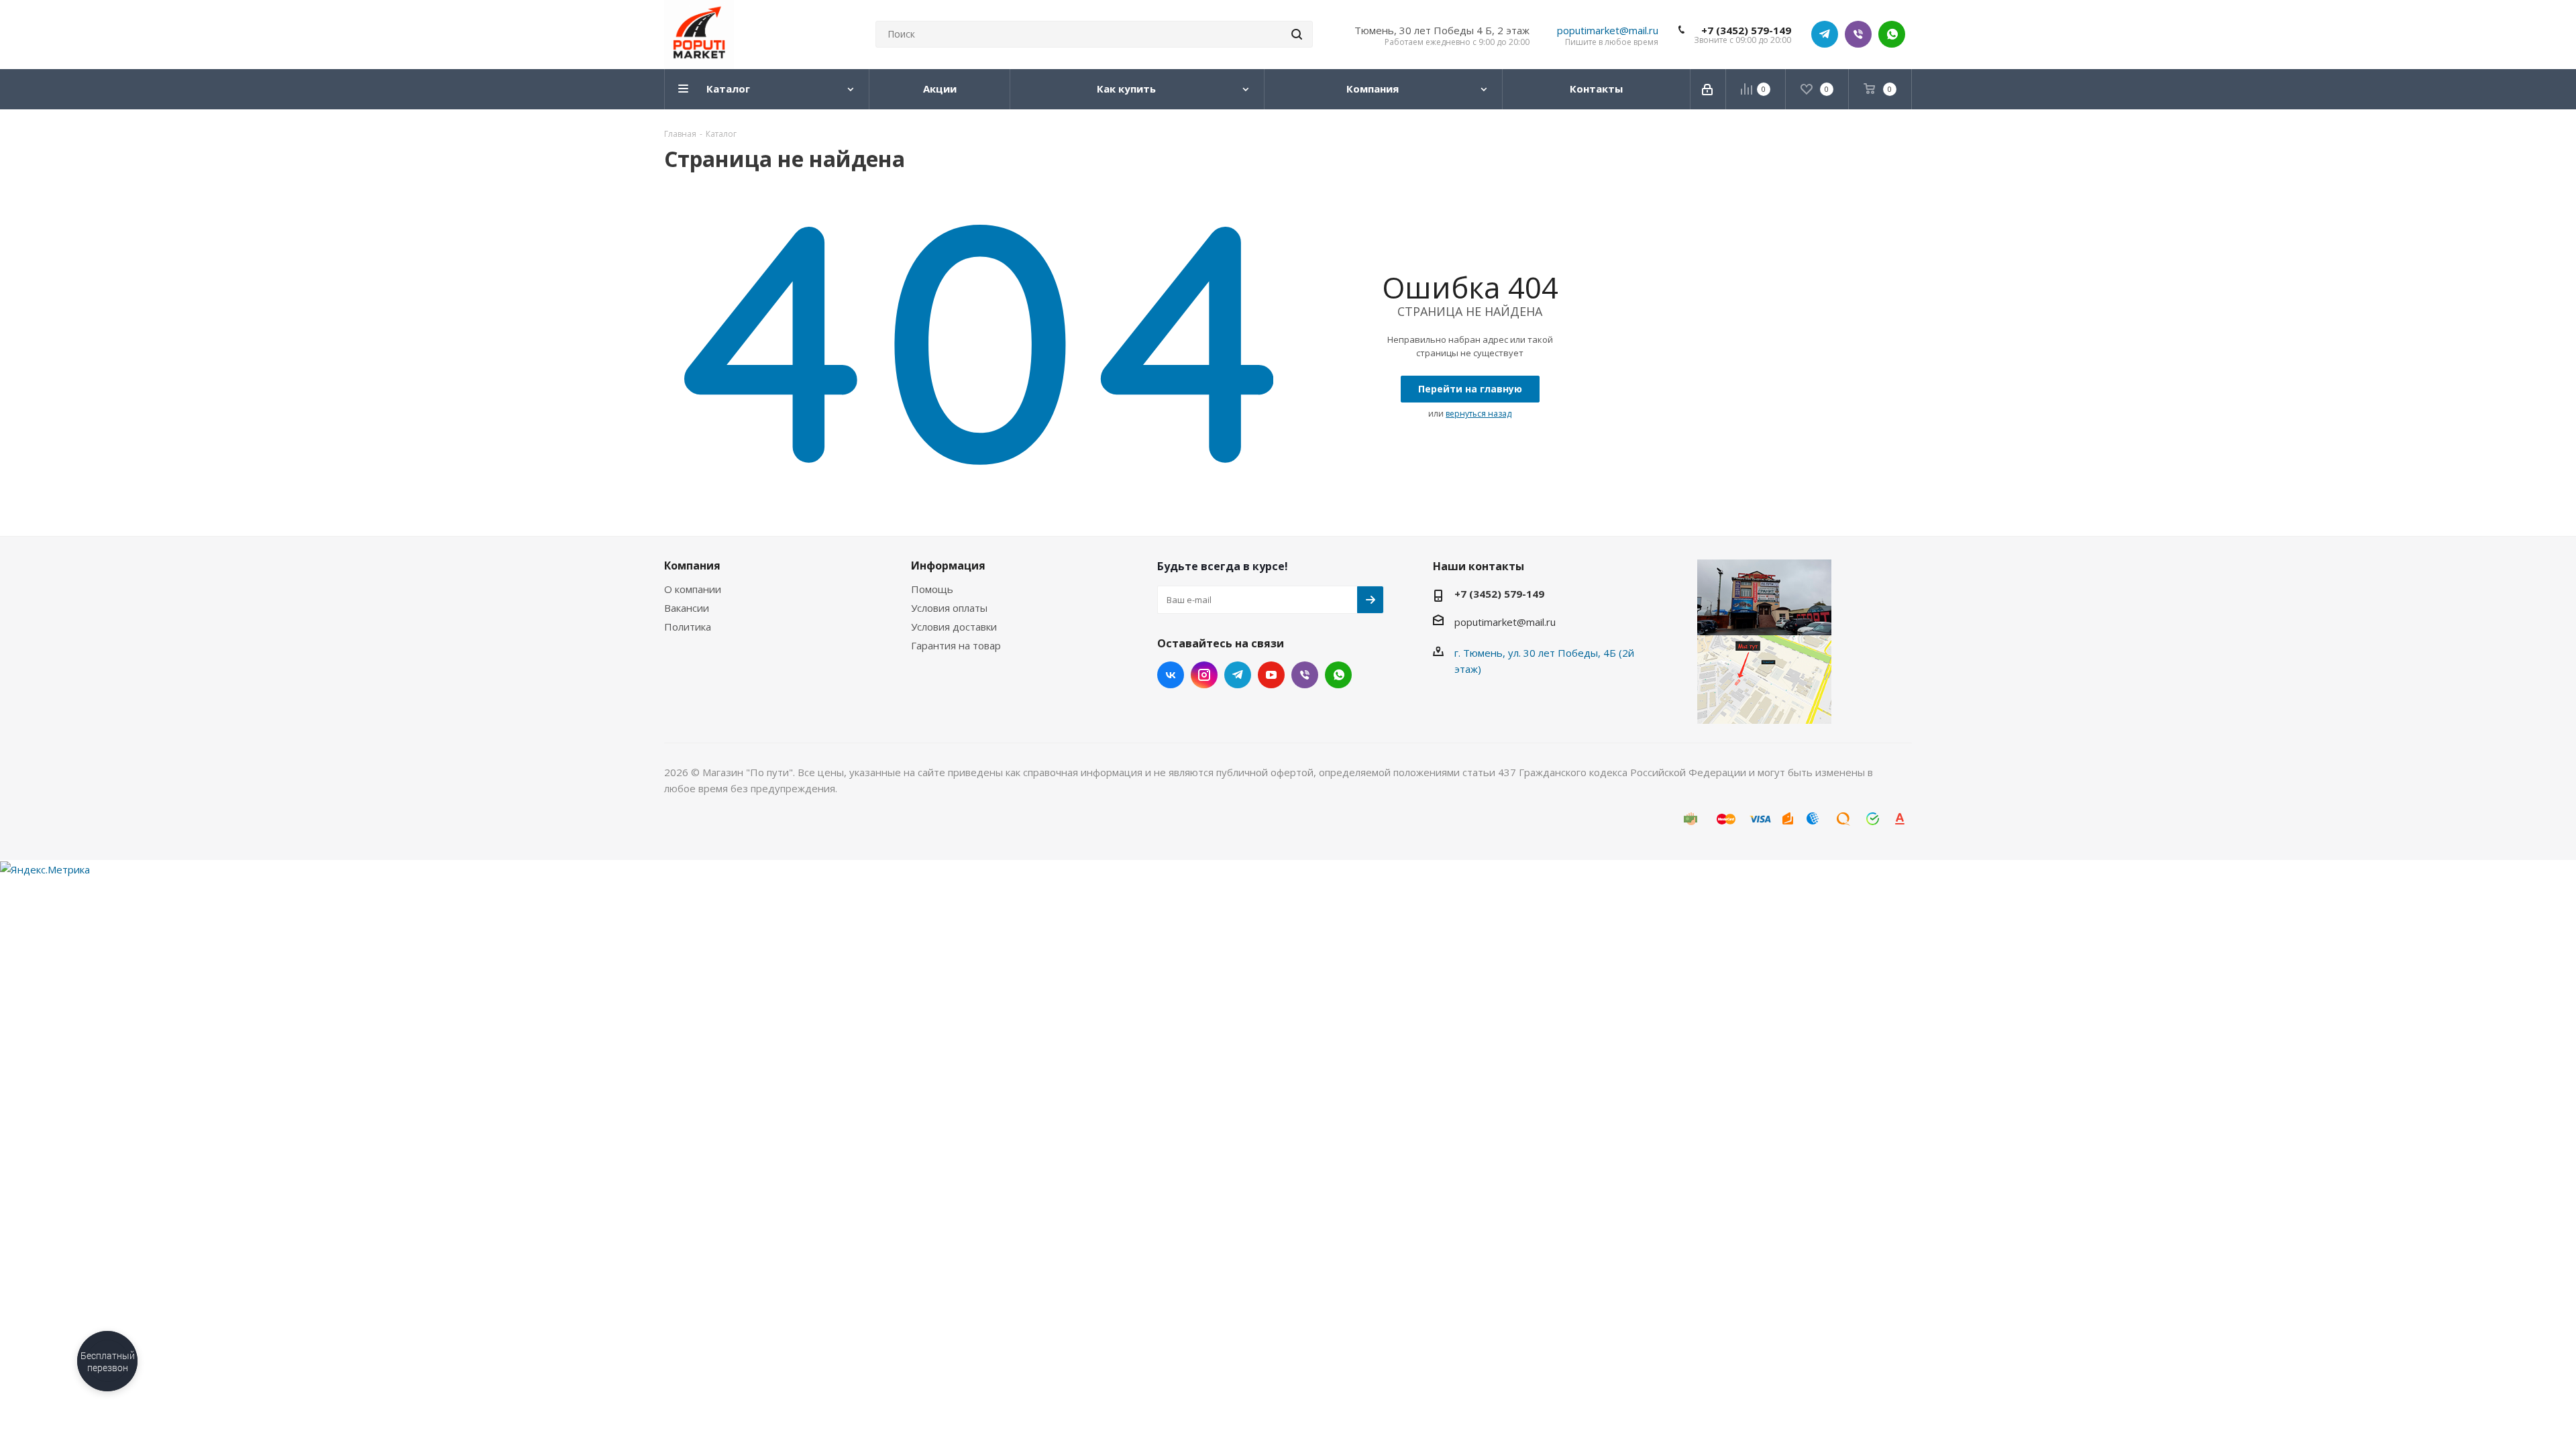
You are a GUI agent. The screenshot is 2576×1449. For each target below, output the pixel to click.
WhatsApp (1892, 34)
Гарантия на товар (956, 645)
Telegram (1825, 34)
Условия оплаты (949, 608)
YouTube (1271, 675)
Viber (1858, 34)
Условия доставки (954, 627)
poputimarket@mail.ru (1608, 30)
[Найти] (1297, 34)
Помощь (932, 589)
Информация (948, 566)
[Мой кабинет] (1708, 89)
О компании (693, 589)
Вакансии (687, 608)
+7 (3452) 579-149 (1746, 30)
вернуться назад (1479, 414)
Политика (688, 627)
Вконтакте (1171, 675)
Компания (692, 566)
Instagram (1204, 675)
